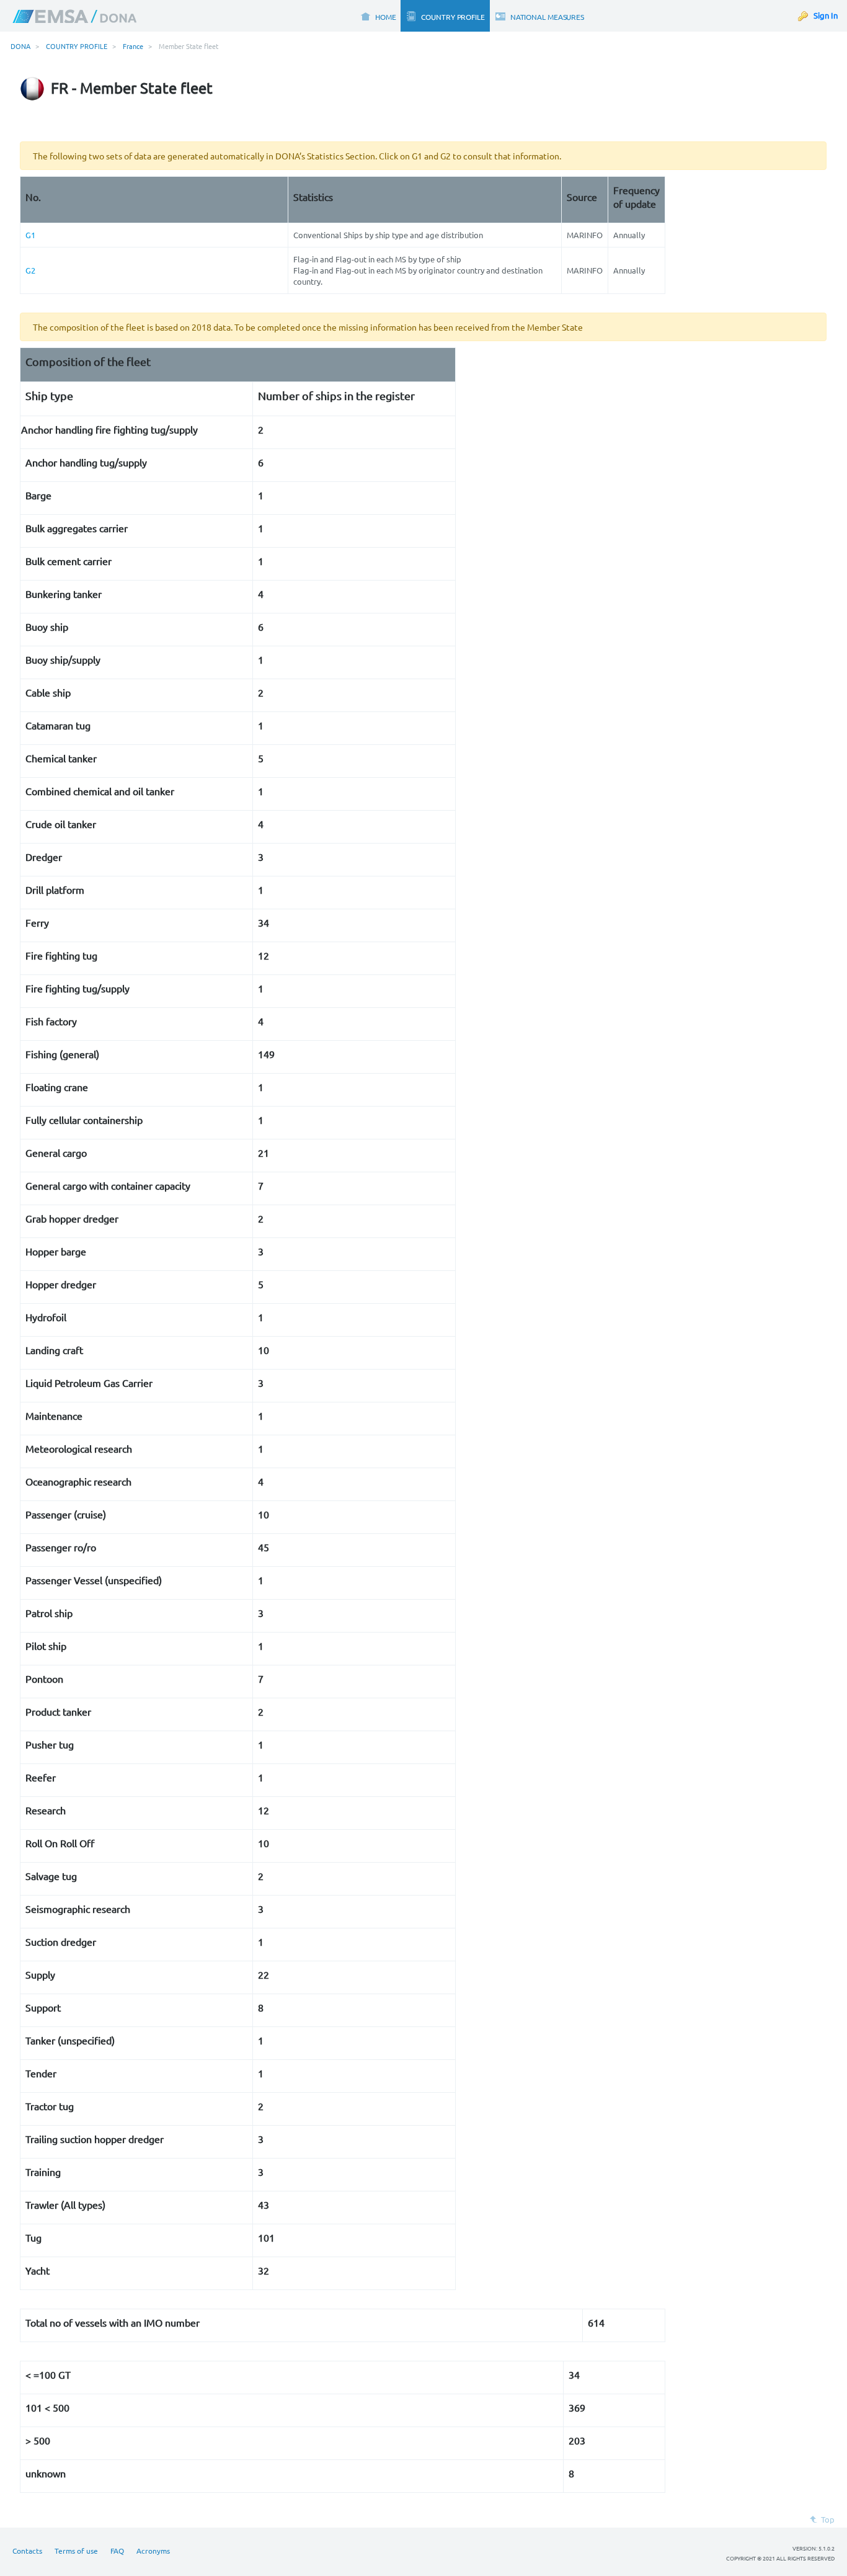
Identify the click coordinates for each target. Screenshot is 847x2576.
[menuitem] (378, 16)
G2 (30, 270)
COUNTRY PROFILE (77, 46)
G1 (30, 235)
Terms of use (76, 2551)
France (133, 46)
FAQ (117, 2551)
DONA (20, 46)
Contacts (27, 2551)
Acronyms (153, 2551)
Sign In (826, 15)
